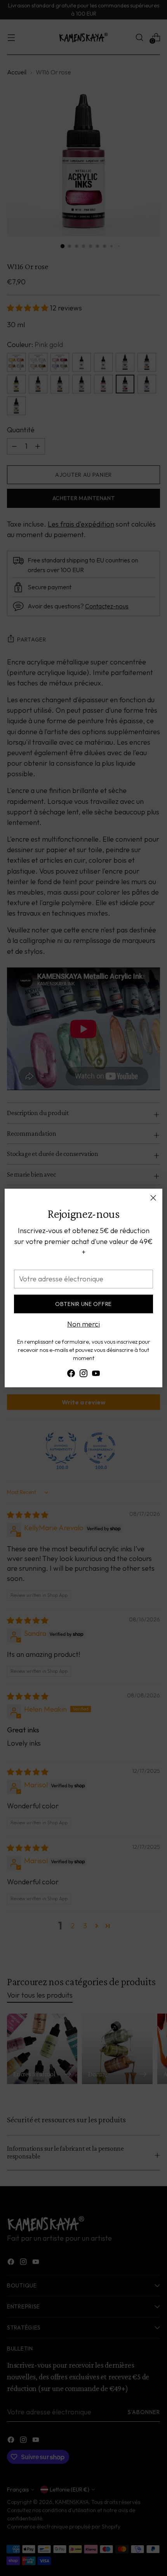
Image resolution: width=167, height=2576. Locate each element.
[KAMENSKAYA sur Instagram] (83, 1375)
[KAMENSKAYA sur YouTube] (96, 1375)
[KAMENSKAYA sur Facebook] (71, 1375)
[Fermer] (153, 1198)
